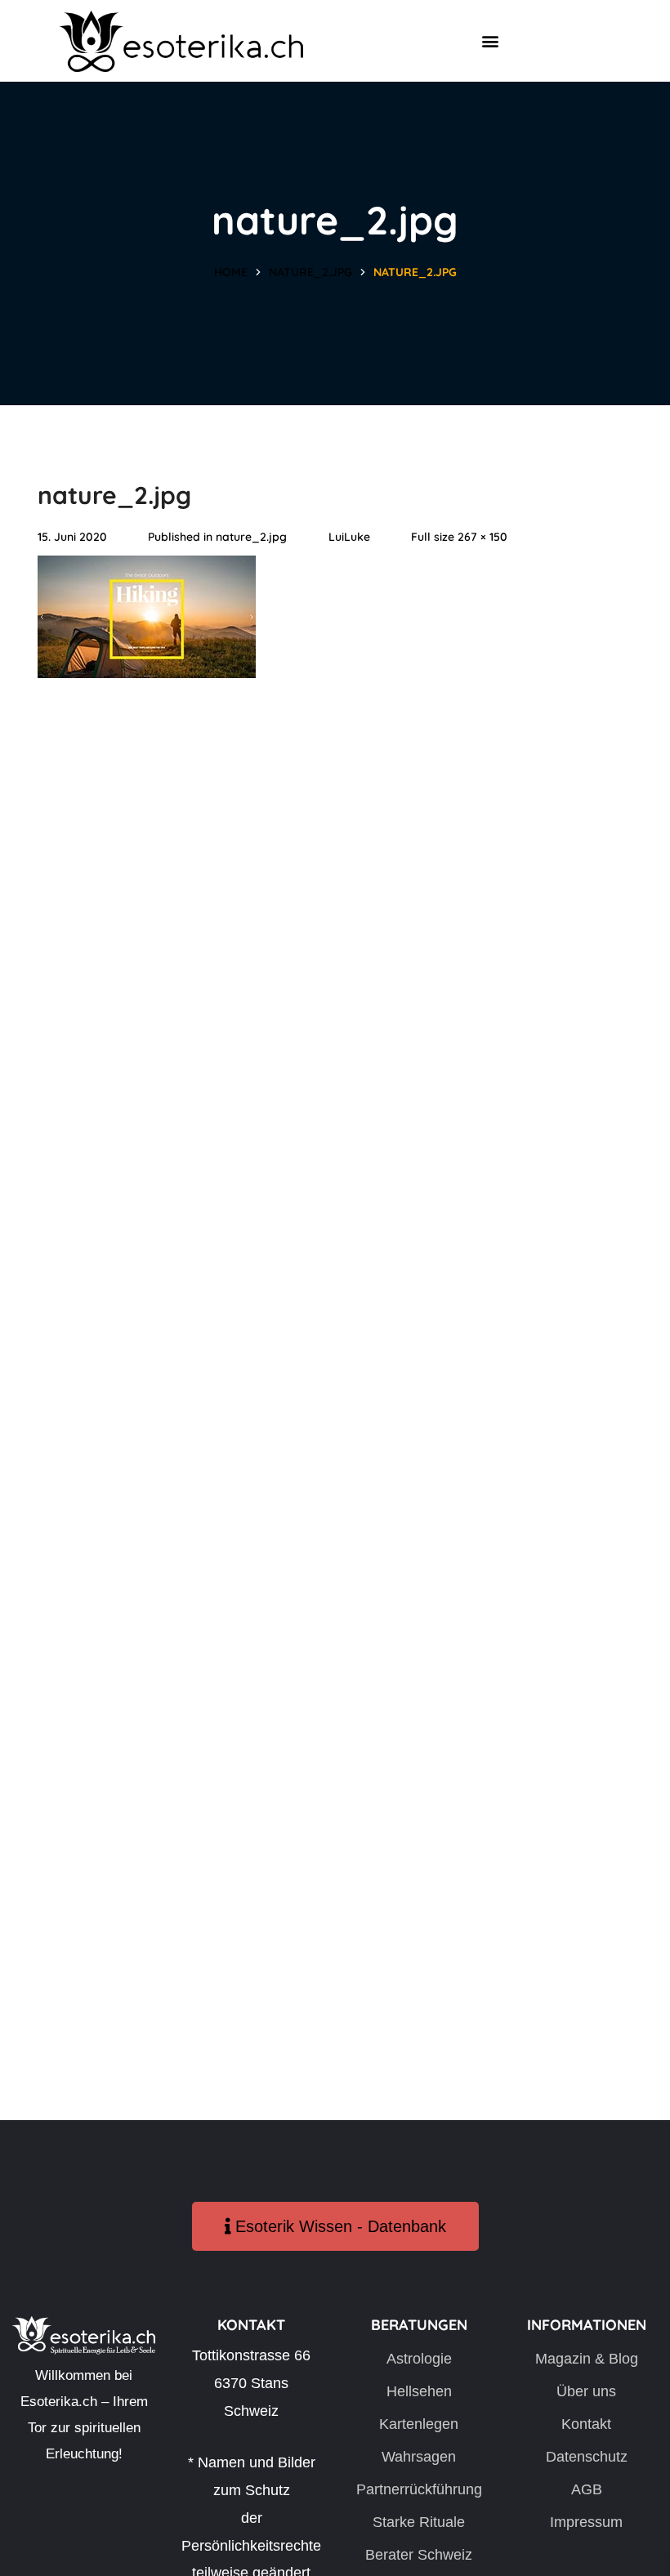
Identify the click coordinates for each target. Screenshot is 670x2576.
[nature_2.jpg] (147, 569)
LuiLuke (349, 537)
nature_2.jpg (310, 272)
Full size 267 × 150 (459, 537)
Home (231, 272)
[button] (490, 41)
